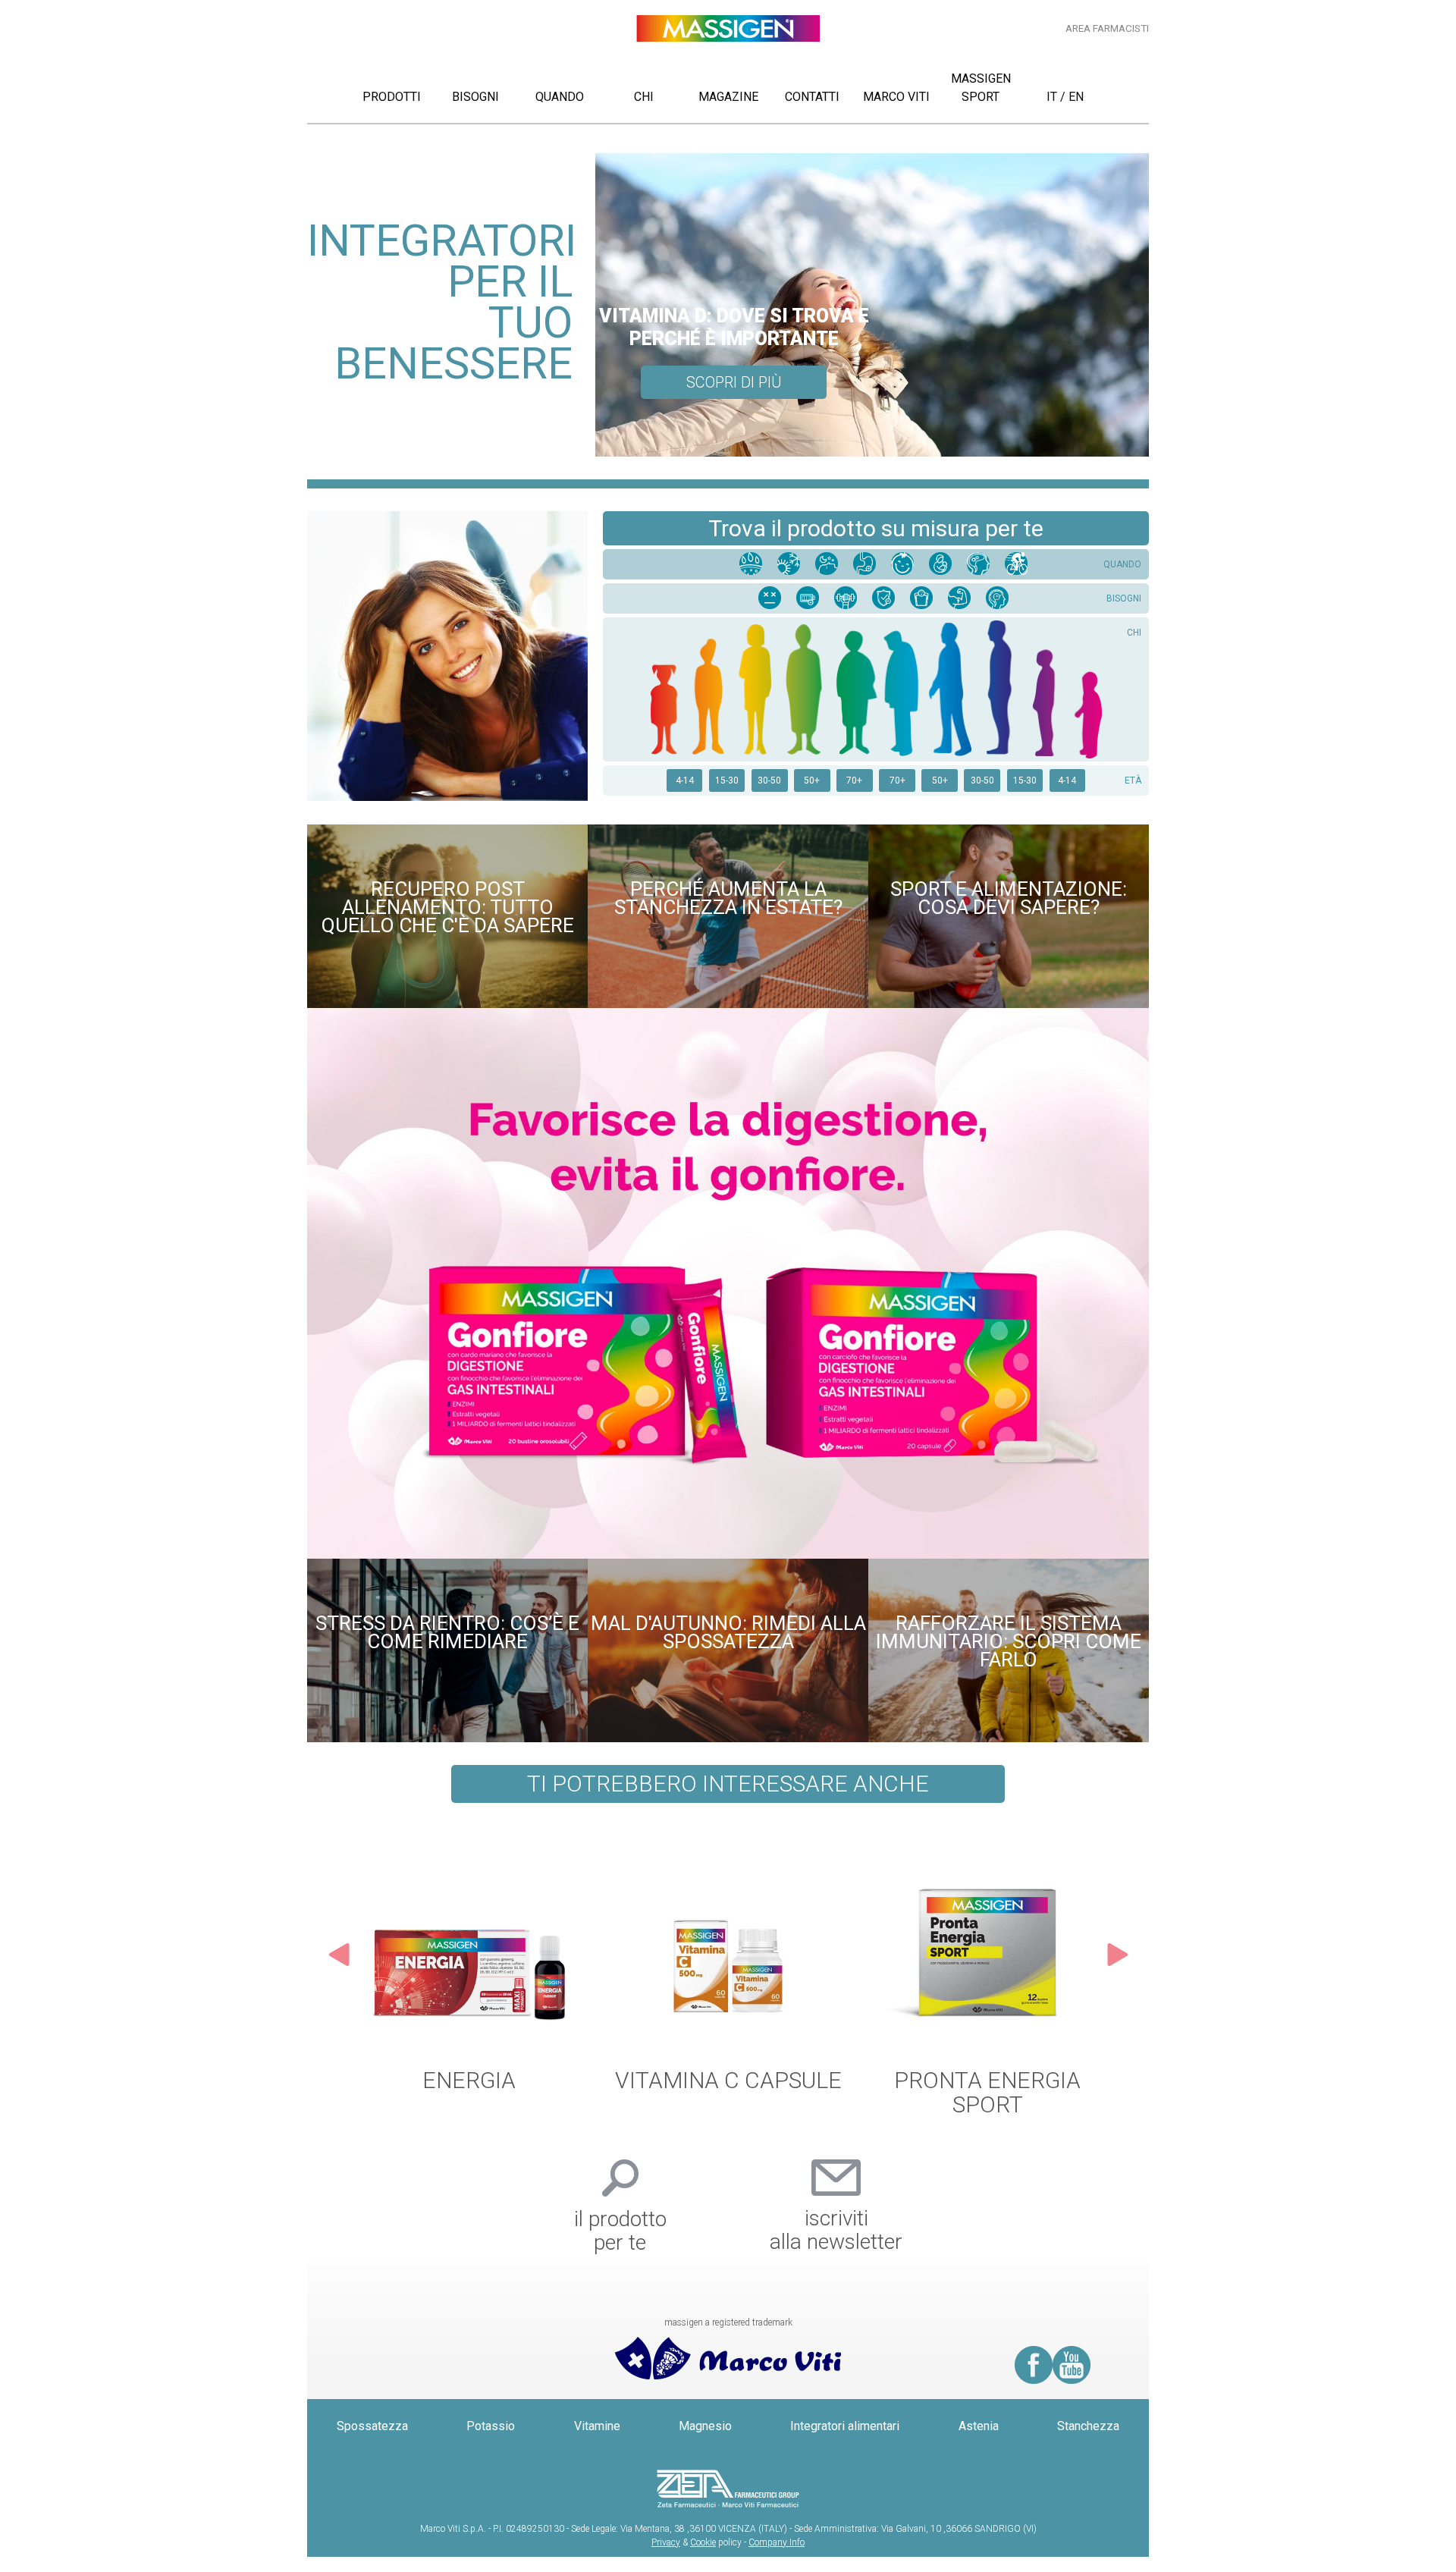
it (1052, 97)
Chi (644, 97)
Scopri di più (734, 382)
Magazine (728, 97)
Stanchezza (1088, 2426)
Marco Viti (896, 97)
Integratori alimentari (845, 2426)
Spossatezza (372, 2426)
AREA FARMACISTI (1107, 28)
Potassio (491, 2426)
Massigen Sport (981, 88)
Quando (560, 97)
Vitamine (597, 2426)
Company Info (777, 2542)
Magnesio (705, 2426)
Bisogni (475, 97)
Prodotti (392, 97)
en (1076, 97)
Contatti (812, 97)
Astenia (979, 2426)
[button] (339, 1966)
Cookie (703, 2542)
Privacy (666, 2542)
